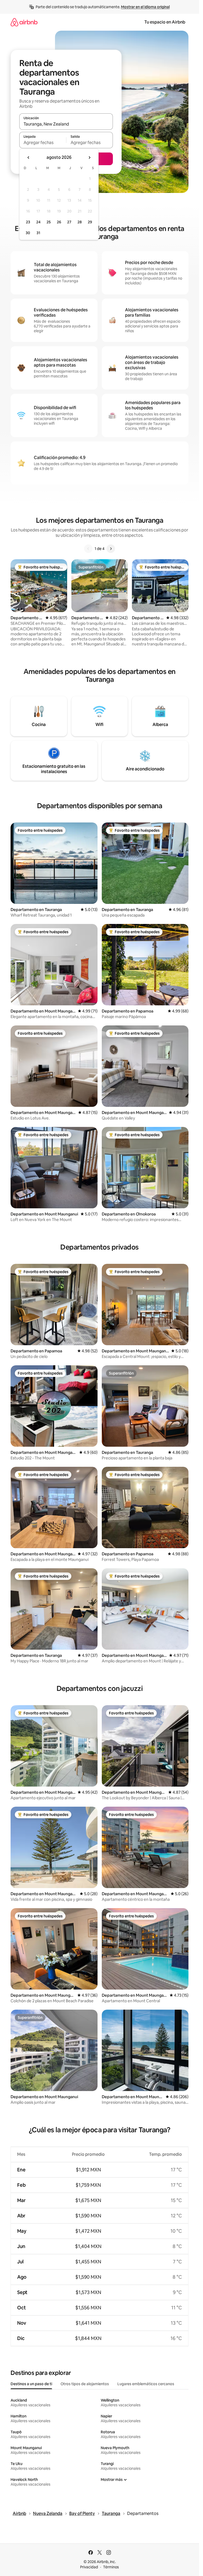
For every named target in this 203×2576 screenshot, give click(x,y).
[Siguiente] (111, 549)
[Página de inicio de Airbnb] (24, 22)
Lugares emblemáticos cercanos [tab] (146, 2384)
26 (59, 222)
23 (28, 222)
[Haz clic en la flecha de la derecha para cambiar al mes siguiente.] (89, 158)
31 (38, 233)
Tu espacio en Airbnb (165, 22)
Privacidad (89, 2567)
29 (90, 222)
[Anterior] (88, 549)
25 (49, 222)
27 (69, 222)
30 (28, 233)
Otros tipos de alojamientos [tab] (85, 2384)
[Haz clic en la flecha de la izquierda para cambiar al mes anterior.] (29, 158)
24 (38, 222)
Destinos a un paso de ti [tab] (31, 2384)
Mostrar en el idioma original (145, 7)
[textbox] (43, 142)
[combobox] (66, 124)
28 (80, 222)
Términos (111, 2567)
